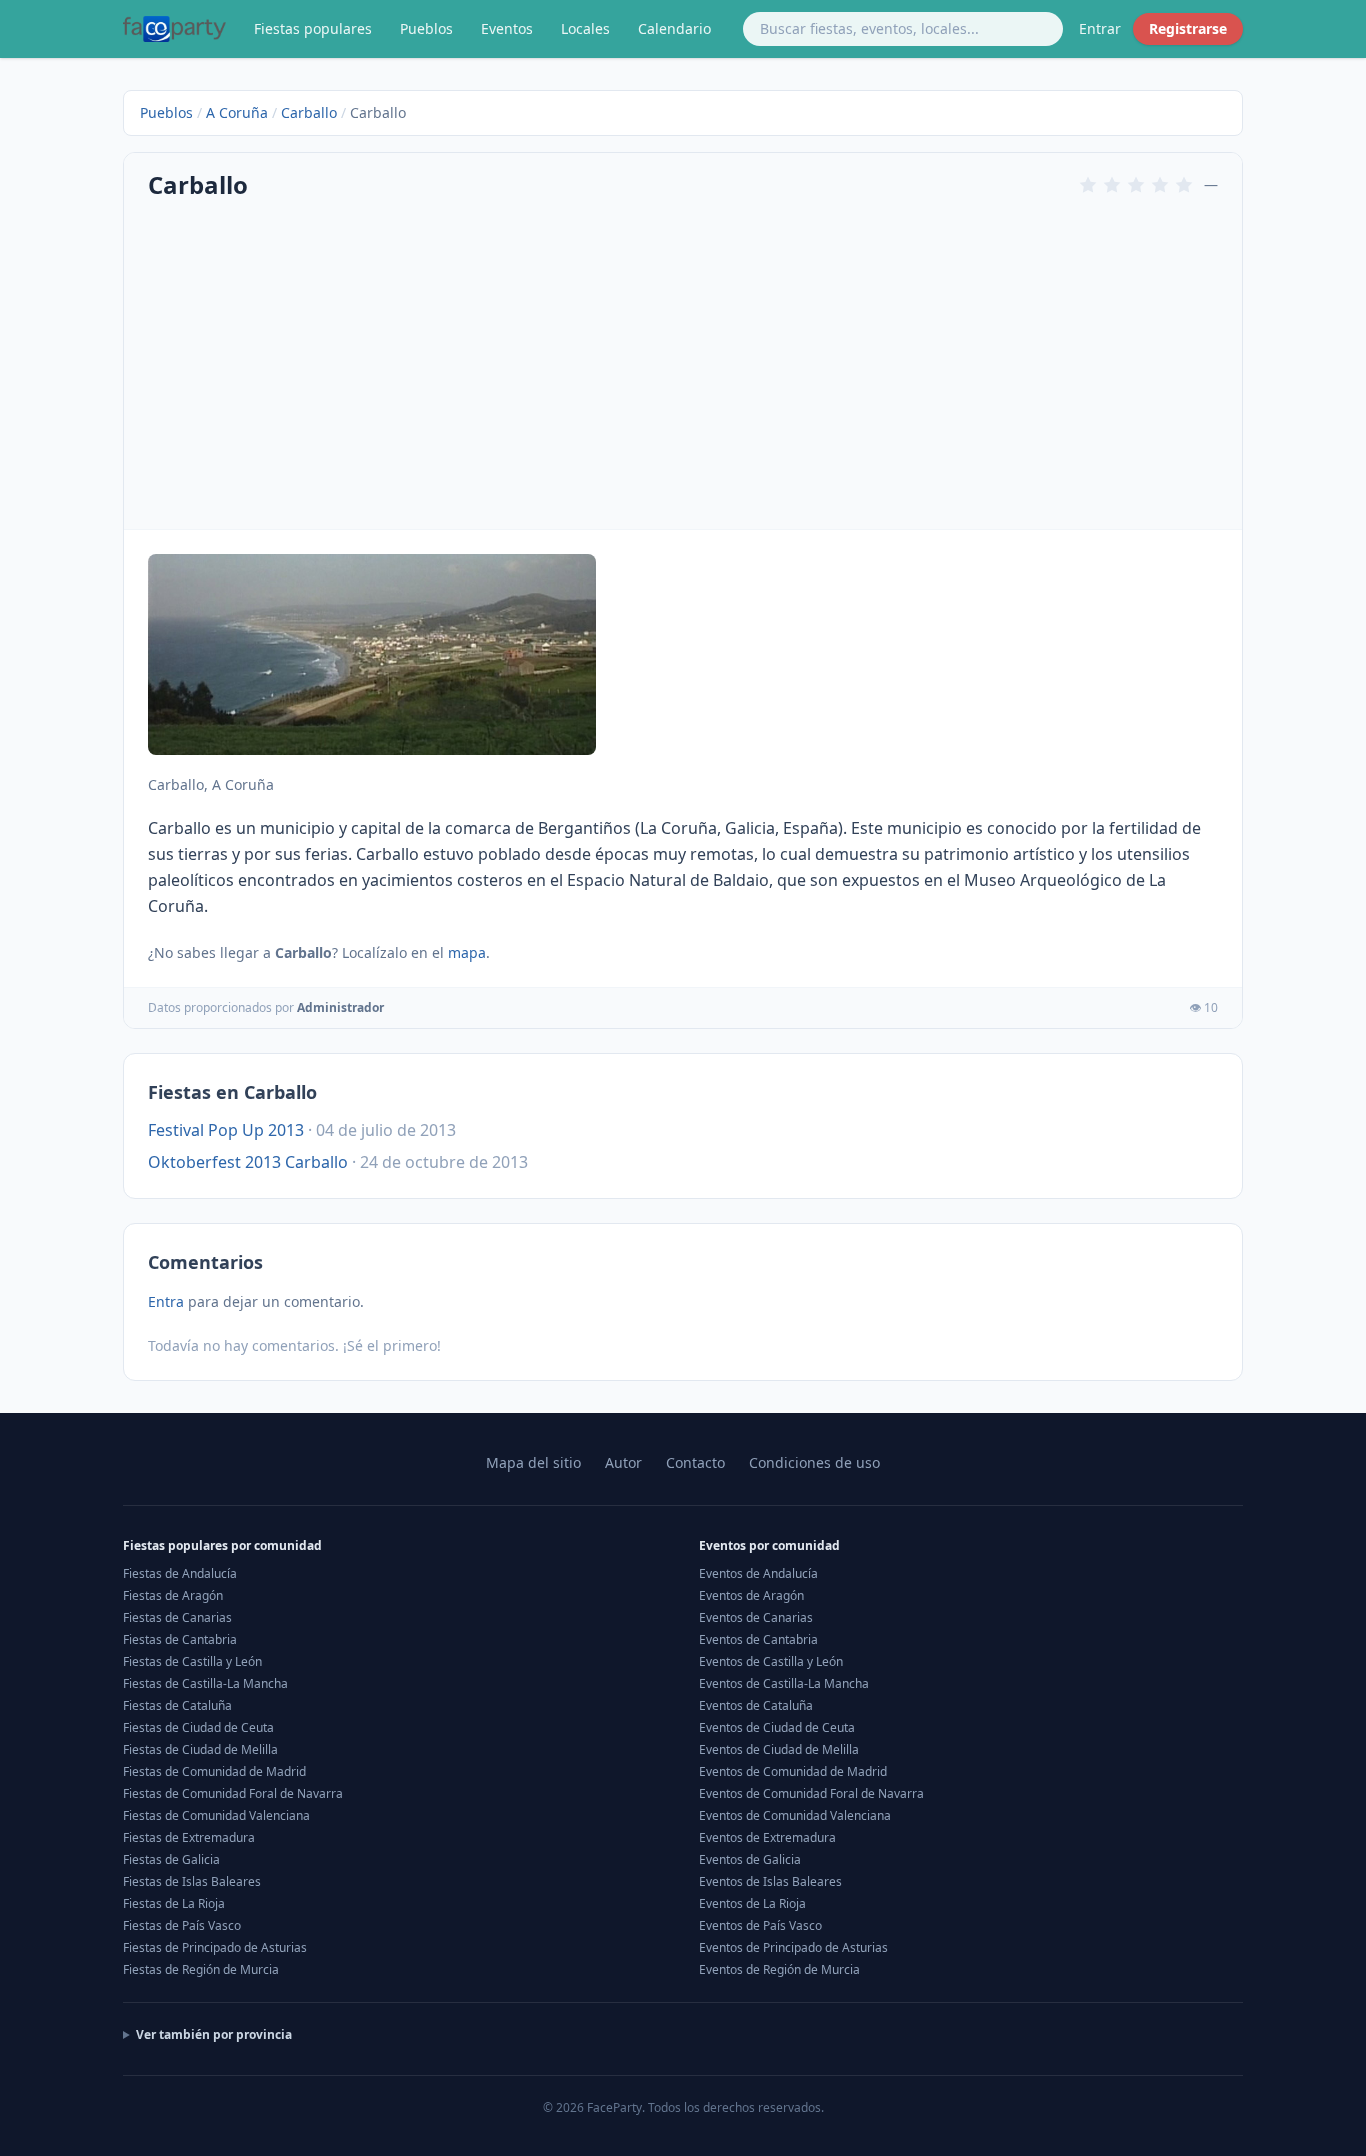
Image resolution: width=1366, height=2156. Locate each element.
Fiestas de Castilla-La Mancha (205, 1683)
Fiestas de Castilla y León (192, 1661)
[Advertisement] (683, 363)
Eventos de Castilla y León (771, 1661)
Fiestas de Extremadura (189, 1837)
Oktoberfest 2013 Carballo (248, 1162)
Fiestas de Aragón (173, 1595)
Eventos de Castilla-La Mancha (784, 1683)
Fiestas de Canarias (177, 1617)
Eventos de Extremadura (767, 1837)
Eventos (507, 28)
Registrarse (1188, 28)
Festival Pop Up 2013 (226, 1130)
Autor (623, 1462)
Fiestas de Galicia (171, 1859)
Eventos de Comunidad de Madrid (793, 1771)
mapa (467, 952)
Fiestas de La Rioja (174, 1903)
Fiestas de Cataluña (177, 1705)
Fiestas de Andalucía (180, 1573)
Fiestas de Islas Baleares (192, 1881)
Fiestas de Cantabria (180, 1639)
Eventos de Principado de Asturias (793, 1947)
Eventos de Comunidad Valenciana (795, 1815)
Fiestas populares (313, 28)
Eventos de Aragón (751, 1595)
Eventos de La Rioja (752, 1903)
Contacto (695, 1462)
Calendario (674, 28)
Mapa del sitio (533, 1462)
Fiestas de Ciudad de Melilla (200, 1749)
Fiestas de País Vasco (182, 1925)
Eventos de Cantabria (758, 1639)
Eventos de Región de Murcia (779, 1969)
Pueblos (426, 28)
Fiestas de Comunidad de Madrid (214, 1771)
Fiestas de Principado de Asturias (215, 1947)
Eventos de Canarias (756, 1617)
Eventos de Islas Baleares (770, 1881)
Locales (585, 28)
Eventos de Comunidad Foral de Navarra (811, 1793)
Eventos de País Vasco (760, 1925)
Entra (166, 1301)
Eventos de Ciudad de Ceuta (777, 1727)
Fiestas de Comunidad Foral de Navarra (233, 1793)
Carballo (309, 112)
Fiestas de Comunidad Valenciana (216, 1815)
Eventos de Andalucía (758, 1573)
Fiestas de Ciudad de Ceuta (198, 1727)
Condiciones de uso (814, 1462)
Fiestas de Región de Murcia (201, 1969)
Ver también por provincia (214, 2035)
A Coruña (237, 112)
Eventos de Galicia (750, 1859)
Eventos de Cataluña (756, 1705)
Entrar (1100, 28)
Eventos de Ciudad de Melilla (779, 1749)
